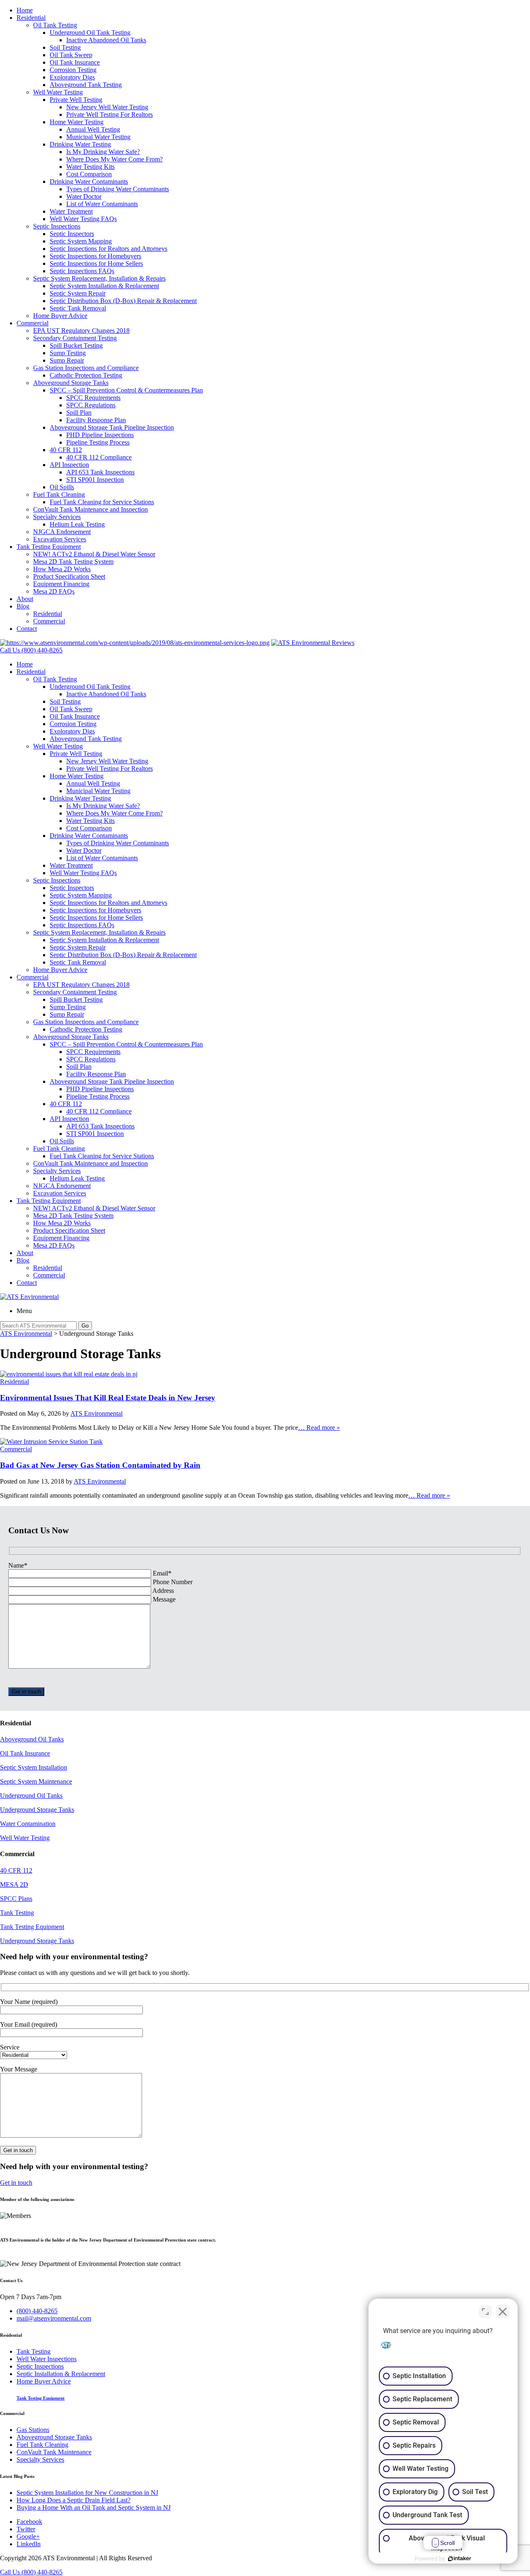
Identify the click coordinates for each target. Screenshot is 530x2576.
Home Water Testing (77, 122)
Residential (31, 18)
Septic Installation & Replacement (61, 2374)
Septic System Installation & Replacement (104, 286)
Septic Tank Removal (78, 308)
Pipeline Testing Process (98, 442)
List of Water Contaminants (102, 204)
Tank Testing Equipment (49, 547)
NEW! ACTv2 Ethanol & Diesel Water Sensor (94, 554)
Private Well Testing (76, 100)
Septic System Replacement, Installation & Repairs (99, 278)
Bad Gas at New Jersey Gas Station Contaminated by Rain (100, 1465)
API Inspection (69, 465)
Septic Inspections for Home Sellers (96, 263)
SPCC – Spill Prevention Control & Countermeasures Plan (126, 390)
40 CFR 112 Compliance (99, 457)
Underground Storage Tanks (37, 1810)
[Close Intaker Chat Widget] (503, 2311)
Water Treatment (71, 211)
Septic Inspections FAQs (82, 271)
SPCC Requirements (93, 398)
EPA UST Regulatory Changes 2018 (81, 331)
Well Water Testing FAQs (83, 219)
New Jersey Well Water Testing (107, 107)
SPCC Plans (16, 1899)
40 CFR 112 (66, 450)
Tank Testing (17, 1913)
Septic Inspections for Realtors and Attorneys (108, 249)
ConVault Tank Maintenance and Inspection (90, 509)
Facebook (29, 2522)
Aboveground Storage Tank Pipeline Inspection (112, 427)
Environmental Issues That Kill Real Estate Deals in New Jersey (108, 1398)
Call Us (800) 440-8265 (31, 2572)
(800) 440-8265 (37, 2311)
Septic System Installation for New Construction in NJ (87, 2493)
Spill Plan (79, 412)
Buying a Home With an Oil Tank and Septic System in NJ (94, 2507)
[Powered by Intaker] (460, 2559)
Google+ (28, 2536)
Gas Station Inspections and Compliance (86, 368)
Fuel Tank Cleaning (59, 494)
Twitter (26, 2529)
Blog (23, 606)
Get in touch (16, 2183)
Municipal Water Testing (98, 137)
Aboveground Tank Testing (86, 85)
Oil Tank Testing (55, 25)
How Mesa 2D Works (62, 569)
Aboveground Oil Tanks (32, 1739)
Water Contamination (28, 1824)
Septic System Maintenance (36, 1781)
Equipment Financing (61, 584)
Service (10, 2047)
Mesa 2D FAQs (54, 591)
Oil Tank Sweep (71, 55)
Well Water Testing (58, 92)
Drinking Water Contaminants (89, 182)
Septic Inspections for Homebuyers (95, 256)
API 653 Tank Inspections (100, 472)
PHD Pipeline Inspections (100, 435)
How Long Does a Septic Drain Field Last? (73, 2500)
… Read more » (319, 1428)
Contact (27, 629)
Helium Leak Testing (77, 524)
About (25, 599)
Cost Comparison (89, 174)
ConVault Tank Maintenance (54, 2452)
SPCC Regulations (91, 405)
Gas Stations (33, 2430)
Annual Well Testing (93, 129)
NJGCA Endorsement (62, 532)
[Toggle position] (485, 2311)
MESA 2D (14, 1884)
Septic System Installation (34, 1767)
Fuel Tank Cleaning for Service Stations (102, 502)
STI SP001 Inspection (95, 480)
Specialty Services (57, 517)
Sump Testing (68, 353)
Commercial (33, 323)
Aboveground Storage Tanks (71, 383)
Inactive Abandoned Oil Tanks (106, 40)
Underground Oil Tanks (31, 1796)
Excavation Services (60, 539)
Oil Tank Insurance (75, 62)
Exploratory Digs (72, 77)
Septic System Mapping (81, 241)
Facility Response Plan (96, 420)
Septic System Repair (78, 293)
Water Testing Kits (90, 167)
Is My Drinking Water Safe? (103, 152)
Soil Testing (65, 47)
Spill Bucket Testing (76, 345)
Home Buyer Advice (60, 316)
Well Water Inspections (47, 2359)
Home (25, 10)
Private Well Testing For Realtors (110, 114)
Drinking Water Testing (80, 144)
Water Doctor (84, 196)
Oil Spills (62, 487)
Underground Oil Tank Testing (90, 32)
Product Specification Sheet (69, 576)
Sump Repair (67, 360)
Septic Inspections (57, 226)
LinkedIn (29, 2544)
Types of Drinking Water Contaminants (118, 189)
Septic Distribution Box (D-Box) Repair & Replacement (123, 301)
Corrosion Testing (73, 70)
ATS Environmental (96, 1413)
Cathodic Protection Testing (86, 375)
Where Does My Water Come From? (114, 159)
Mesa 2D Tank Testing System (73, 562)
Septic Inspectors (72, 234)
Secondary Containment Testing (75, 338)
